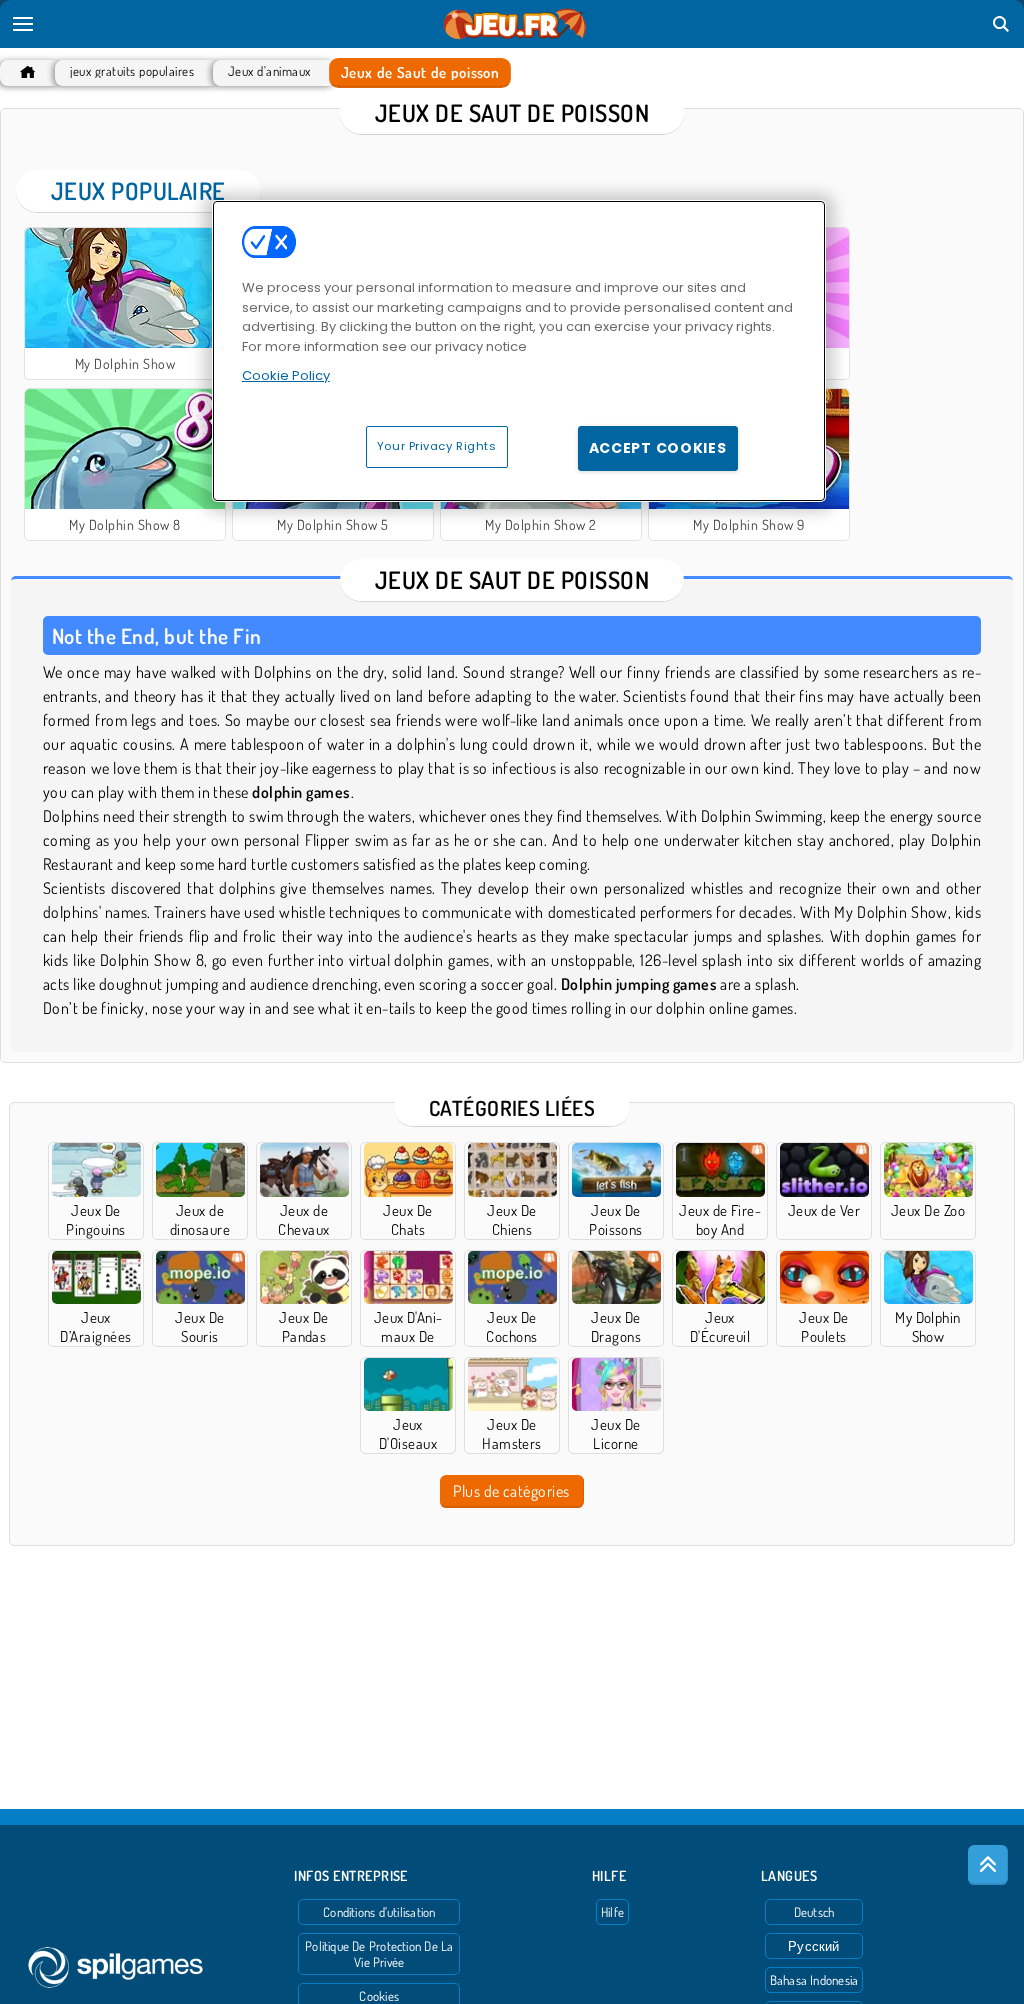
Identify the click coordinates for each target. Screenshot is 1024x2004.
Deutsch (814, 1912)
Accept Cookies (658, 448)
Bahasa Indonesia (814, 1980)
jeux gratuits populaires (132, 71)
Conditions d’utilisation (379, 1912)
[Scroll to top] (988, 1865)
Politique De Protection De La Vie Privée (379, 1954)
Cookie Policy (286, 375)
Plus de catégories (511, 1491)
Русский (814, 1946)
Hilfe (612, 1912)
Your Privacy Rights (437, 446)
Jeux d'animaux (269, 71)
